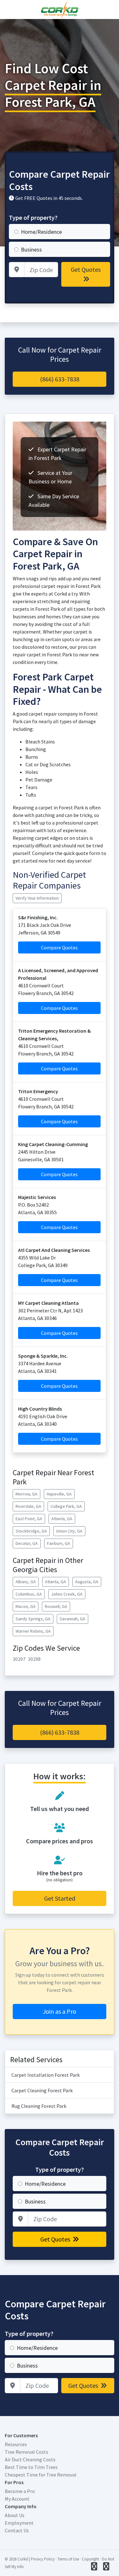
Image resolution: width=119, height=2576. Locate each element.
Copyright (90, 2559)
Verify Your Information (37, 898)
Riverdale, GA (28, 1506)
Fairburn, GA (59, 1543)
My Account (17, 2499)
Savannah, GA (73, 1619)
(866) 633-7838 (60, 379)
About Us (15, 2515)
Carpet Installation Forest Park (46, 2075)
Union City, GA (69, 1531)
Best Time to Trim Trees (31, 2467)
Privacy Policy (43, 2559)
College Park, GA (66, 1506)
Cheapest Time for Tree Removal (41, 2475)
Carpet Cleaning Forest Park (42, 2090)
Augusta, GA (87, 1582)
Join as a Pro (60, 2011)
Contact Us (17, 2530)
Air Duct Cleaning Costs (30, 2459)
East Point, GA (29, 1519)
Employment (19, 2523)
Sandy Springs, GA (33, 1619)
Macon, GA (26, 1606)
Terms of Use (68, 2559)
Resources (16, 2444)
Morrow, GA (26, 1494)
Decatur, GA (27, 1543)
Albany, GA (26, 1582)
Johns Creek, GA (67, 1594)
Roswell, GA (56, 1606)
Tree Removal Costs (26, 2452)
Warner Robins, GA (33, 1631)
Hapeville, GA (59, 1494)
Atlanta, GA (62, 1519)
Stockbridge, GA (31, 1531)
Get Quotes (86, 269)
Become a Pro (20, 2491)
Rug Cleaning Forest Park (39, 2106)
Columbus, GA (29, 1594)
